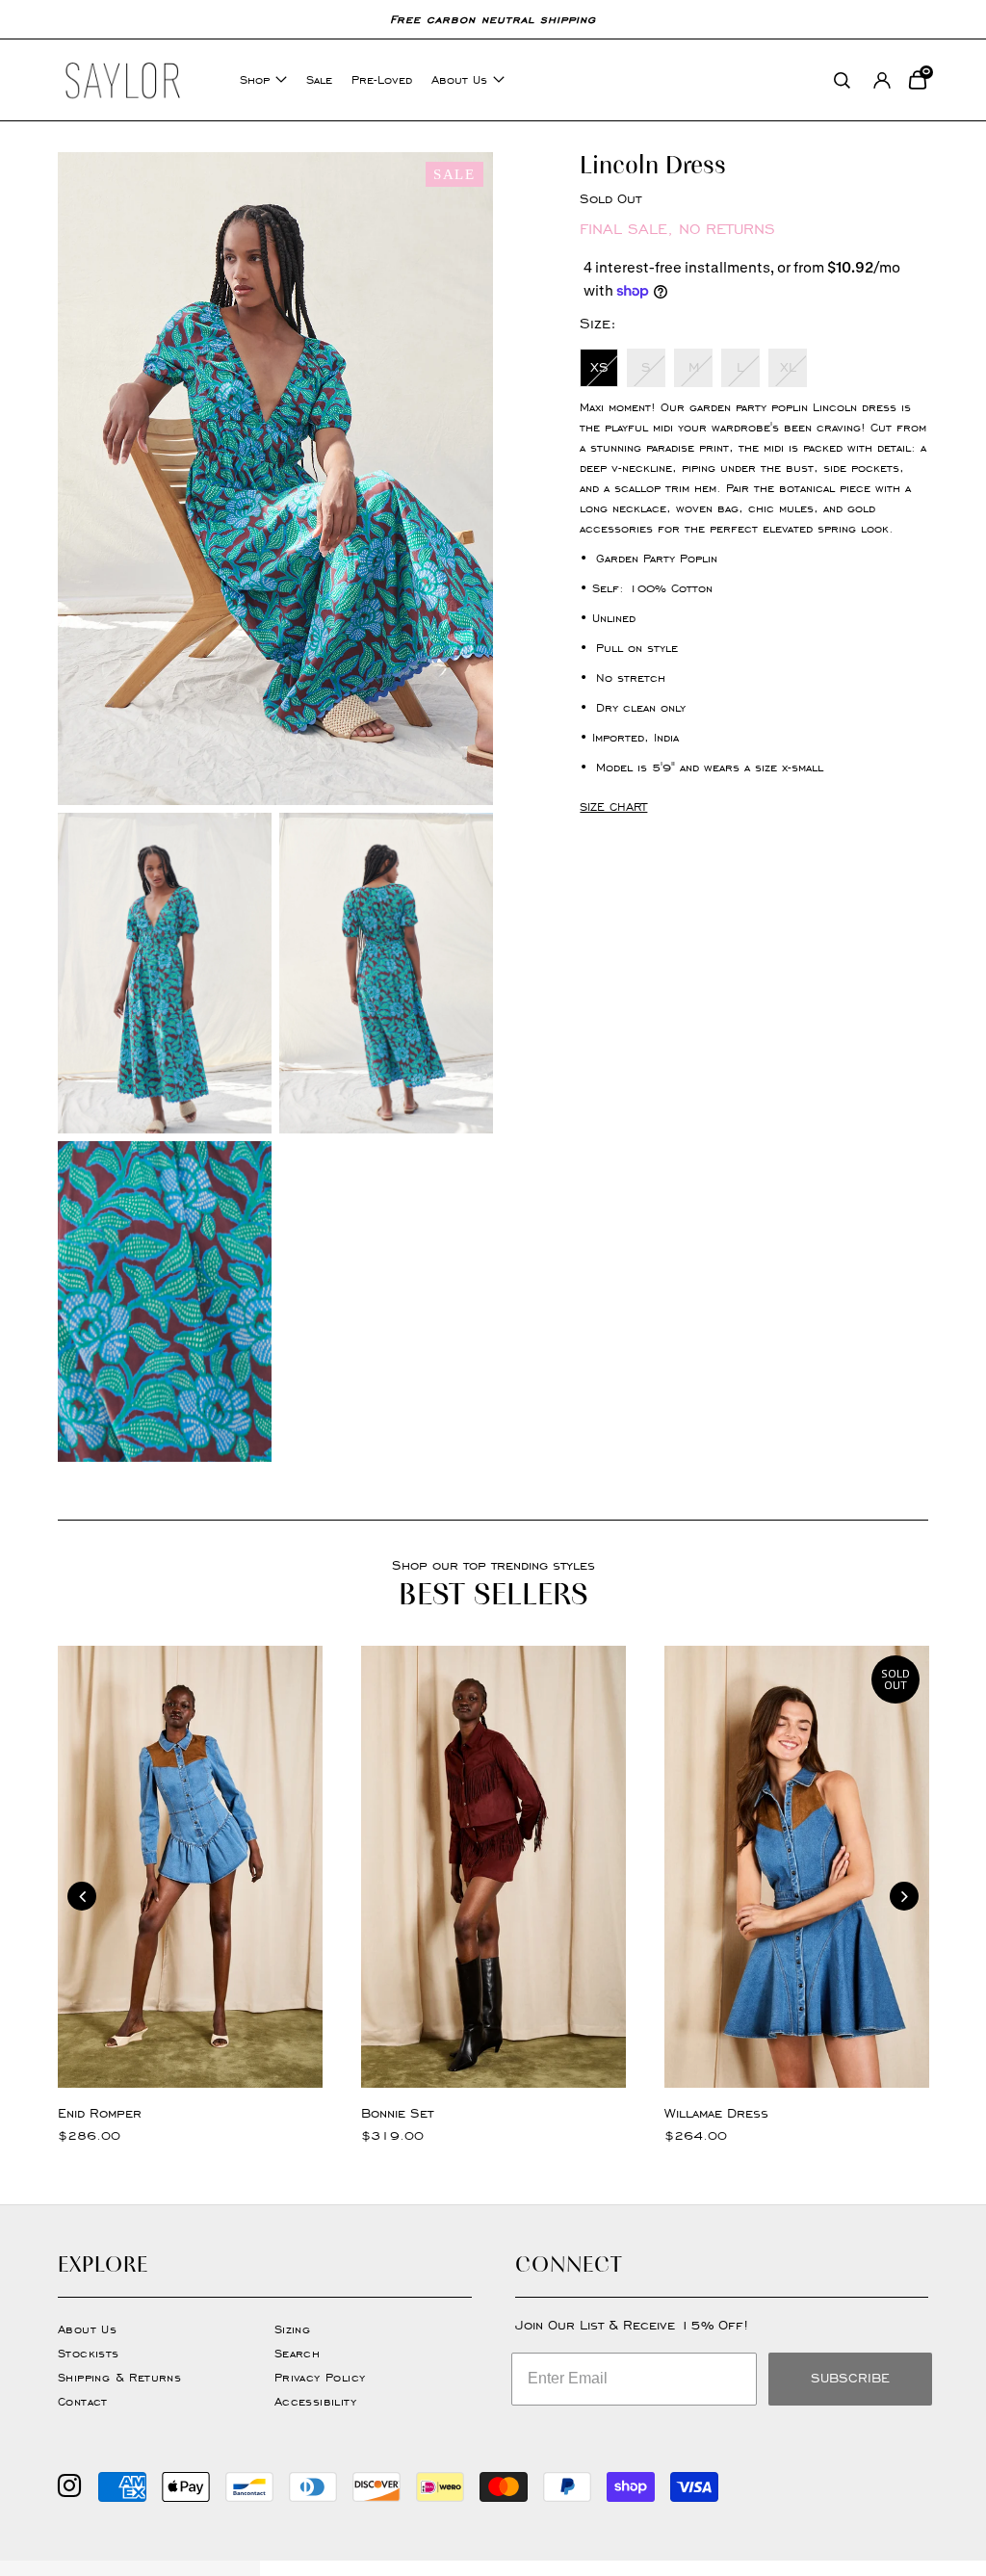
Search (297, 2353)
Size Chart (613, 807)
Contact (83, 2401)
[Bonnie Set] (493, 1867)
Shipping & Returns (119, 2377)
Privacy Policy (320, 2377)
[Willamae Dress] (797, 1867)
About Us (459, 79)
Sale (319, 79)
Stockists (89, 2353)
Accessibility (315, 2401)
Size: (598, 323)
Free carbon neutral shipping (493, 19)
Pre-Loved (382, 79)
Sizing (292, 2329)
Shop (255, 79)
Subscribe (850, 2378)
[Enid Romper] (190, 1867)
